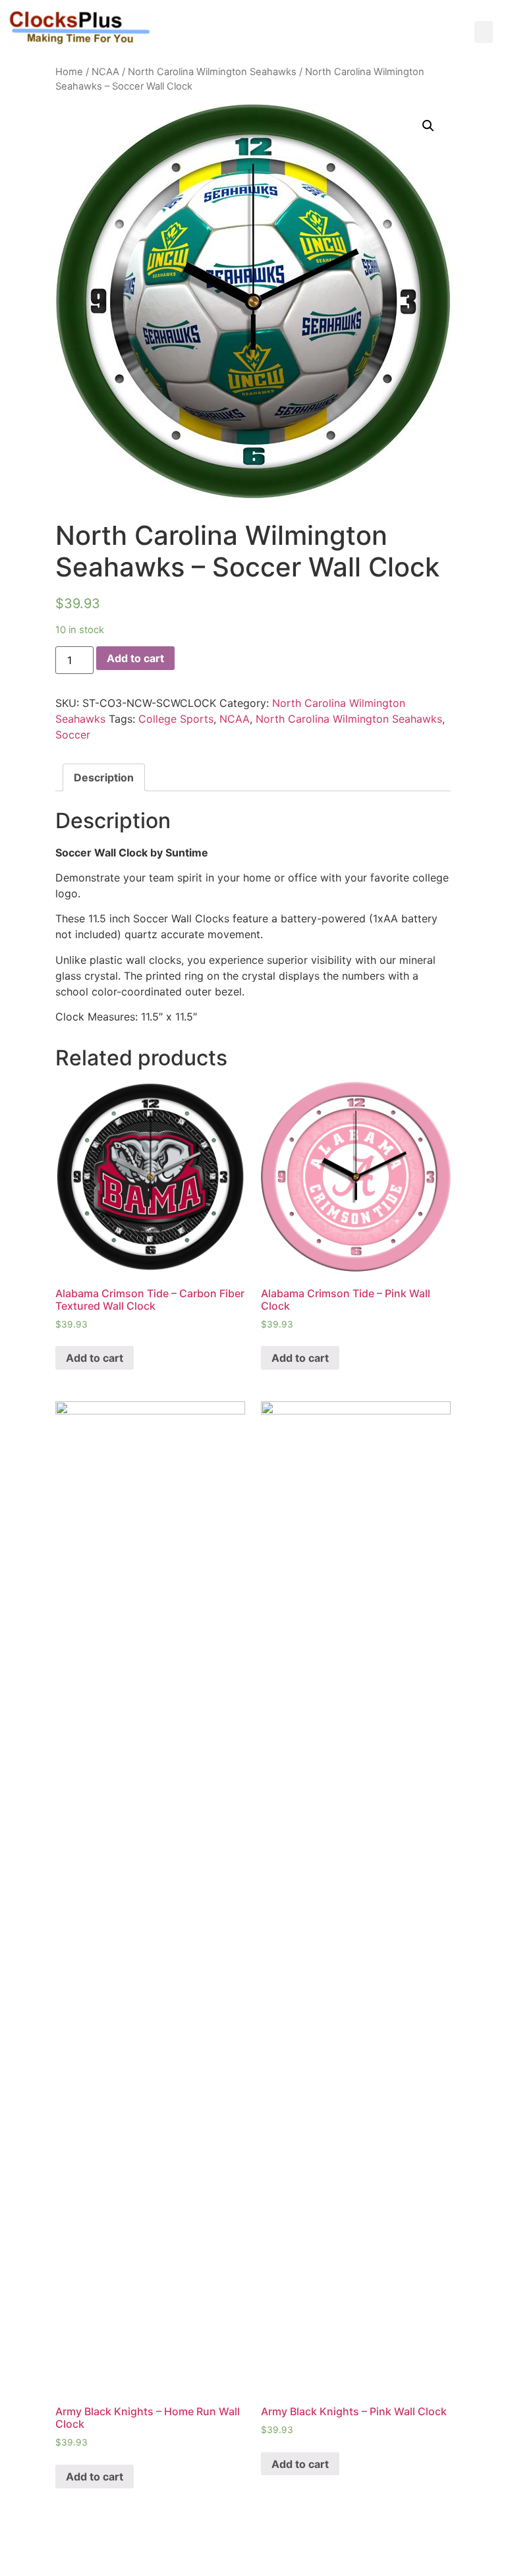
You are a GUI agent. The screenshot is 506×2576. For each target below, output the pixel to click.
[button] (484, 32)
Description (104, 777)
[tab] (104, 777)
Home (69, 72)
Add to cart (135, 658)
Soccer (73, 735)
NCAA (105, 72)
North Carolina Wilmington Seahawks (212, 72)
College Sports (176, 719)
